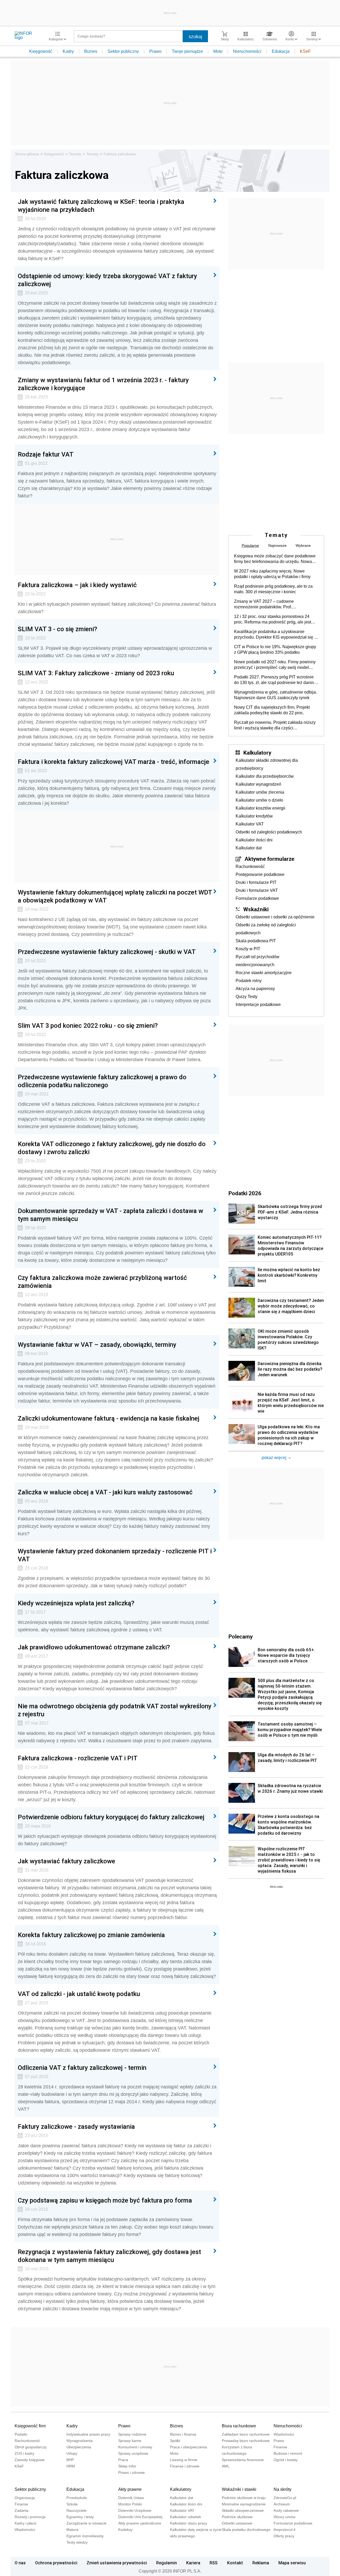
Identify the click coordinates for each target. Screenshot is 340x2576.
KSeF (305, 51)
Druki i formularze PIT (256, 882)
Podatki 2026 (245, 1193)
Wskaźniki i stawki (239, 2489)
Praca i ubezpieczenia (188, 2447)
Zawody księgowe (30, 2460)
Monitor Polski (130, 2504)
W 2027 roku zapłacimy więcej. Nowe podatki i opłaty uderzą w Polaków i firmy (272, 574)
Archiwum (282, 2504)
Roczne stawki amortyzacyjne (264, 973)
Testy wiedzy (77, 2542)
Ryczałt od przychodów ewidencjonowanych (258, 961)
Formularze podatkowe (257, 898)
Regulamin (167, 2563)
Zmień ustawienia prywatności (117, 2563)
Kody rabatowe (286, 2510)
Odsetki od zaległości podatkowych (269, 832)
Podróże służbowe (237, 2517)
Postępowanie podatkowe (260, 874)
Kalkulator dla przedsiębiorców (265, 776)
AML (226, 2466)
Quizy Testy (246, 997)
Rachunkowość (250, 866)
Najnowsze (277, 545)
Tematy (75, 154)
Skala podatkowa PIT (256, 941)
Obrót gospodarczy (31, 2447)
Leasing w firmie (184, 2460)
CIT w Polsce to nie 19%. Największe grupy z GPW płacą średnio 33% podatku (275, 650)
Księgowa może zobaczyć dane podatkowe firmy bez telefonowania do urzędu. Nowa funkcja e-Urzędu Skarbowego (275, 559)
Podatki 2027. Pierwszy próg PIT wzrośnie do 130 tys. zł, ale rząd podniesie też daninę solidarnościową (275, 680)
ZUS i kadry (24, 2453)
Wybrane (303, 545)
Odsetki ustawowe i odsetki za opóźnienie (275, 917)
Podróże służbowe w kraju (244, 2498)
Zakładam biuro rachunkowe (246, 2434)
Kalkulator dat (249, 848)
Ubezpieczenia (79, 2447)
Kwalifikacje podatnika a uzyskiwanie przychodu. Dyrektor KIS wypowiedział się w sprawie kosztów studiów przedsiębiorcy (276, 635)
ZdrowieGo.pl (285, 2498)
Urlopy (72, 2453)
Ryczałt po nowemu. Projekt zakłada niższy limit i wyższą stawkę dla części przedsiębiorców (275, 725)
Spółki (175, 2441)
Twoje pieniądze (187, 51)
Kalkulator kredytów (254, 816)
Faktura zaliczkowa (120, 154)
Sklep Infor (127, 2466)
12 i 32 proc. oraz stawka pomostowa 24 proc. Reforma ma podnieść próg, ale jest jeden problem (273, 620)
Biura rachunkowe (239, 2426)
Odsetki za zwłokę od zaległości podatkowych (266, 929)
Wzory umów (284, 2517)
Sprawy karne (130, 2441)
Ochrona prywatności (56, 2563)
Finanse (280, 2447)
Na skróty (282, 2489)
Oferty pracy (284, 2536)
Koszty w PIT (248, 949)
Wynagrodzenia (80, 2441)
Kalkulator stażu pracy (189, 2523)
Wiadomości (284, 2434)
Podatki (21, 2434)
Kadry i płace (25, 2523)
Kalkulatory (257, 752)
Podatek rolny (249, 981)
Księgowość (41, 51)
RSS (214, 2563)
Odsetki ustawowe (237, 2523)
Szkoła (72, 2504)
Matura (72, 2530)
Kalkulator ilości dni (254, 840)
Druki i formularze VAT (257, 890)
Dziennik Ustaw (131, 2498)
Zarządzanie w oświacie (86, 2523)
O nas (20, 2563)
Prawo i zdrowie (131, 2472)
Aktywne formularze (269, 859)
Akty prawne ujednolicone (140, 2523)
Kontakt (235, 2563)
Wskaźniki (256, 909)
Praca (123, 2460)
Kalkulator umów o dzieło (259, 800)
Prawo (155, 51)
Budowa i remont (288, 2453)
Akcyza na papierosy (255, 989)
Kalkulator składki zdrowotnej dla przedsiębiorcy (267, 764)
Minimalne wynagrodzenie (244, 2504)
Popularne (250, 545)
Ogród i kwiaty (286, 2460)
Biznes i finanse (183, 2434)
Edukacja (281, 51)
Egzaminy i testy (80, 2517)
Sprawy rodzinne (132, 2434)
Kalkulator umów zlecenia (260, 792)
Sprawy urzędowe (133, 2453)
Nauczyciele (76, 2510)
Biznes (91, 51)
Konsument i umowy (135, 2447)
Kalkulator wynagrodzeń (258, 784)
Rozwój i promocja (30, 2517)
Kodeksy (125, 2530)
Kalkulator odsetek (186, 2517)
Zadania (22, 2510)
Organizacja (25, 2498)
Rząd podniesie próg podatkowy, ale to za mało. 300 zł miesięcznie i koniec (273, 589)
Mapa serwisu (292, 2563)
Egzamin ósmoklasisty (85, 2536)
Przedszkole (77, 2498)
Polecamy (241, 1636)
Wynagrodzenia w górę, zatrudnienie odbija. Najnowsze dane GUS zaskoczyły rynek (275, 695)
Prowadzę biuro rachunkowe (246, 2441)
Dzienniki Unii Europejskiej (140, 2517)
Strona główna (27, 154)
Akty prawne (130, 2489)
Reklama (261, 2563)
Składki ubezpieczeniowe (243, 2510)
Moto (218, 51)
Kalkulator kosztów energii (260, 808)
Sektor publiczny (123, 51)
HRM (71, 2466)
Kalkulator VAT (250, 824)
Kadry (68, 51)
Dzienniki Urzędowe (135, 2510)
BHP (70, 2460)
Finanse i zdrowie (185, 2466)
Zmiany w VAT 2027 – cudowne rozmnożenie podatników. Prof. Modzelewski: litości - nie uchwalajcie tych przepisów (274, 604)
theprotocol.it (284, 2530)
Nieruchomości (247, 51)
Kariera (193, 2563)
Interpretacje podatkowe (258, 1005)
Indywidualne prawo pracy (88, 2434)
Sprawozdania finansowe (243, 2460)
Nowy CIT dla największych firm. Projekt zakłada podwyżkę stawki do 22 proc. (272, 710)
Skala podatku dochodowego (246, 2530)
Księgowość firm (30, 2426)
